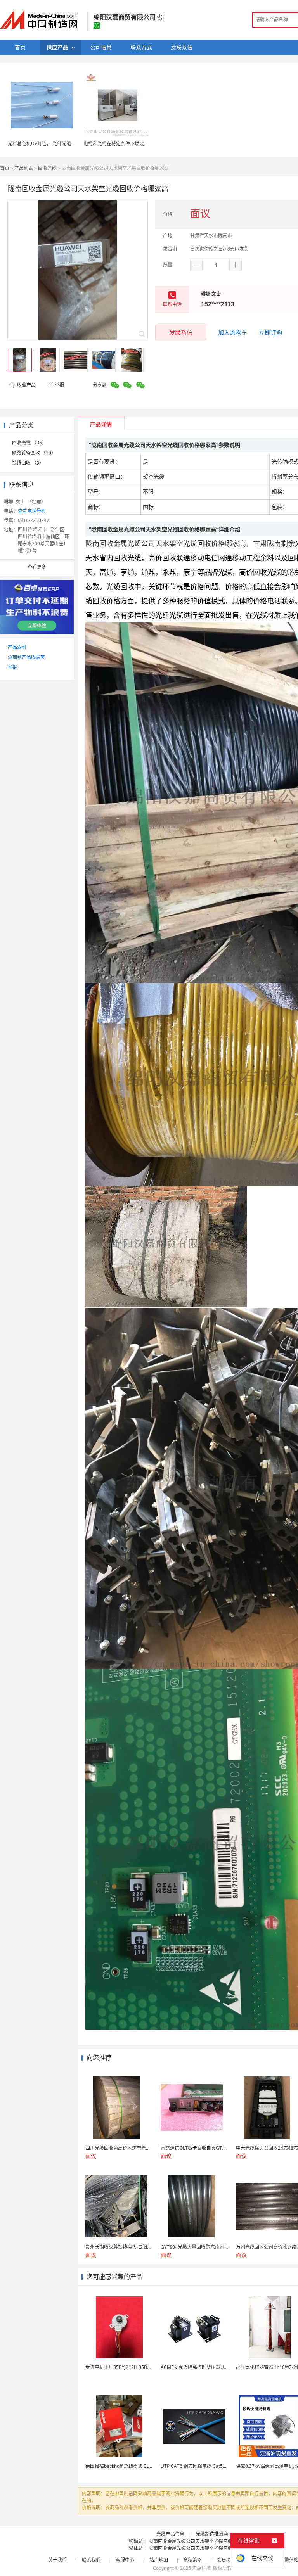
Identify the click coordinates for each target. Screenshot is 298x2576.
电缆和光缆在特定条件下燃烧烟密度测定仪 (128, 144)
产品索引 (17, 647)
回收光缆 (47, 168)
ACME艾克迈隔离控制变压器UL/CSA (199, 2367)
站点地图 (159, 2560)
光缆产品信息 (170, 2534)
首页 (5, 168)
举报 (59, 385)
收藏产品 (26, 385)
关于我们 (57, 2560)
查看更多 (37, 567)
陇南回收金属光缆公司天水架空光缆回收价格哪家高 (202, 2541)
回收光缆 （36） (29, 443)
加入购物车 (233, 332)
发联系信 (181, 332)
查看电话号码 (32, 511)
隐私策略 (192, 2560)
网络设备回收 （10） (34, 453)
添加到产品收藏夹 (26, 657)
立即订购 (270, 332)
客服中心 (125, 2560)
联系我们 (91, 2560)
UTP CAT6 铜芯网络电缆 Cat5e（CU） (201, 2466)
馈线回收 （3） (28, 463)
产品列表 (24, 168)
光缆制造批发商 (212, 2534)
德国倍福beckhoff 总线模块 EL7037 (122, 2466)
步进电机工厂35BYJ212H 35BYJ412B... (126, 2367)
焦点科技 (201, 2568)
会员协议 (226, 2560)
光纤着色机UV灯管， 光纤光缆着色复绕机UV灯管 (59, 144)
